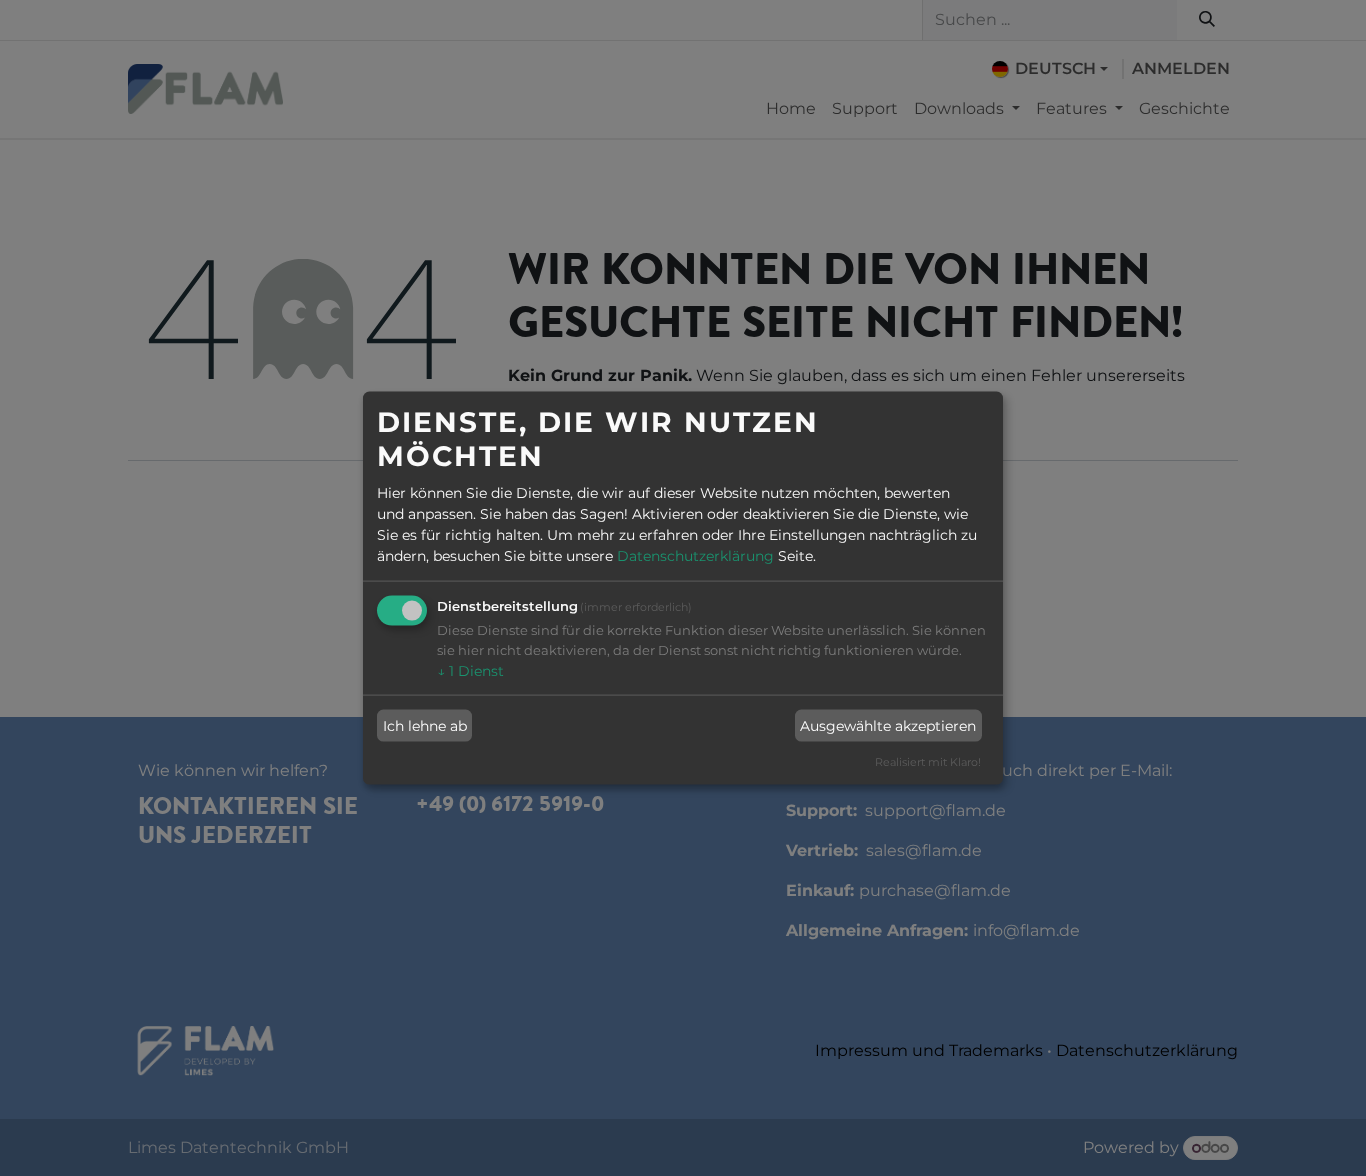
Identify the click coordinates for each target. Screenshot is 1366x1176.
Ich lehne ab (425, 725)
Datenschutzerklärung (695, 556)
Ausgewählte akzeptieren (888, 725)
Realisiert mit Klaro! (928, 762)
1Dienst (470, 671)
